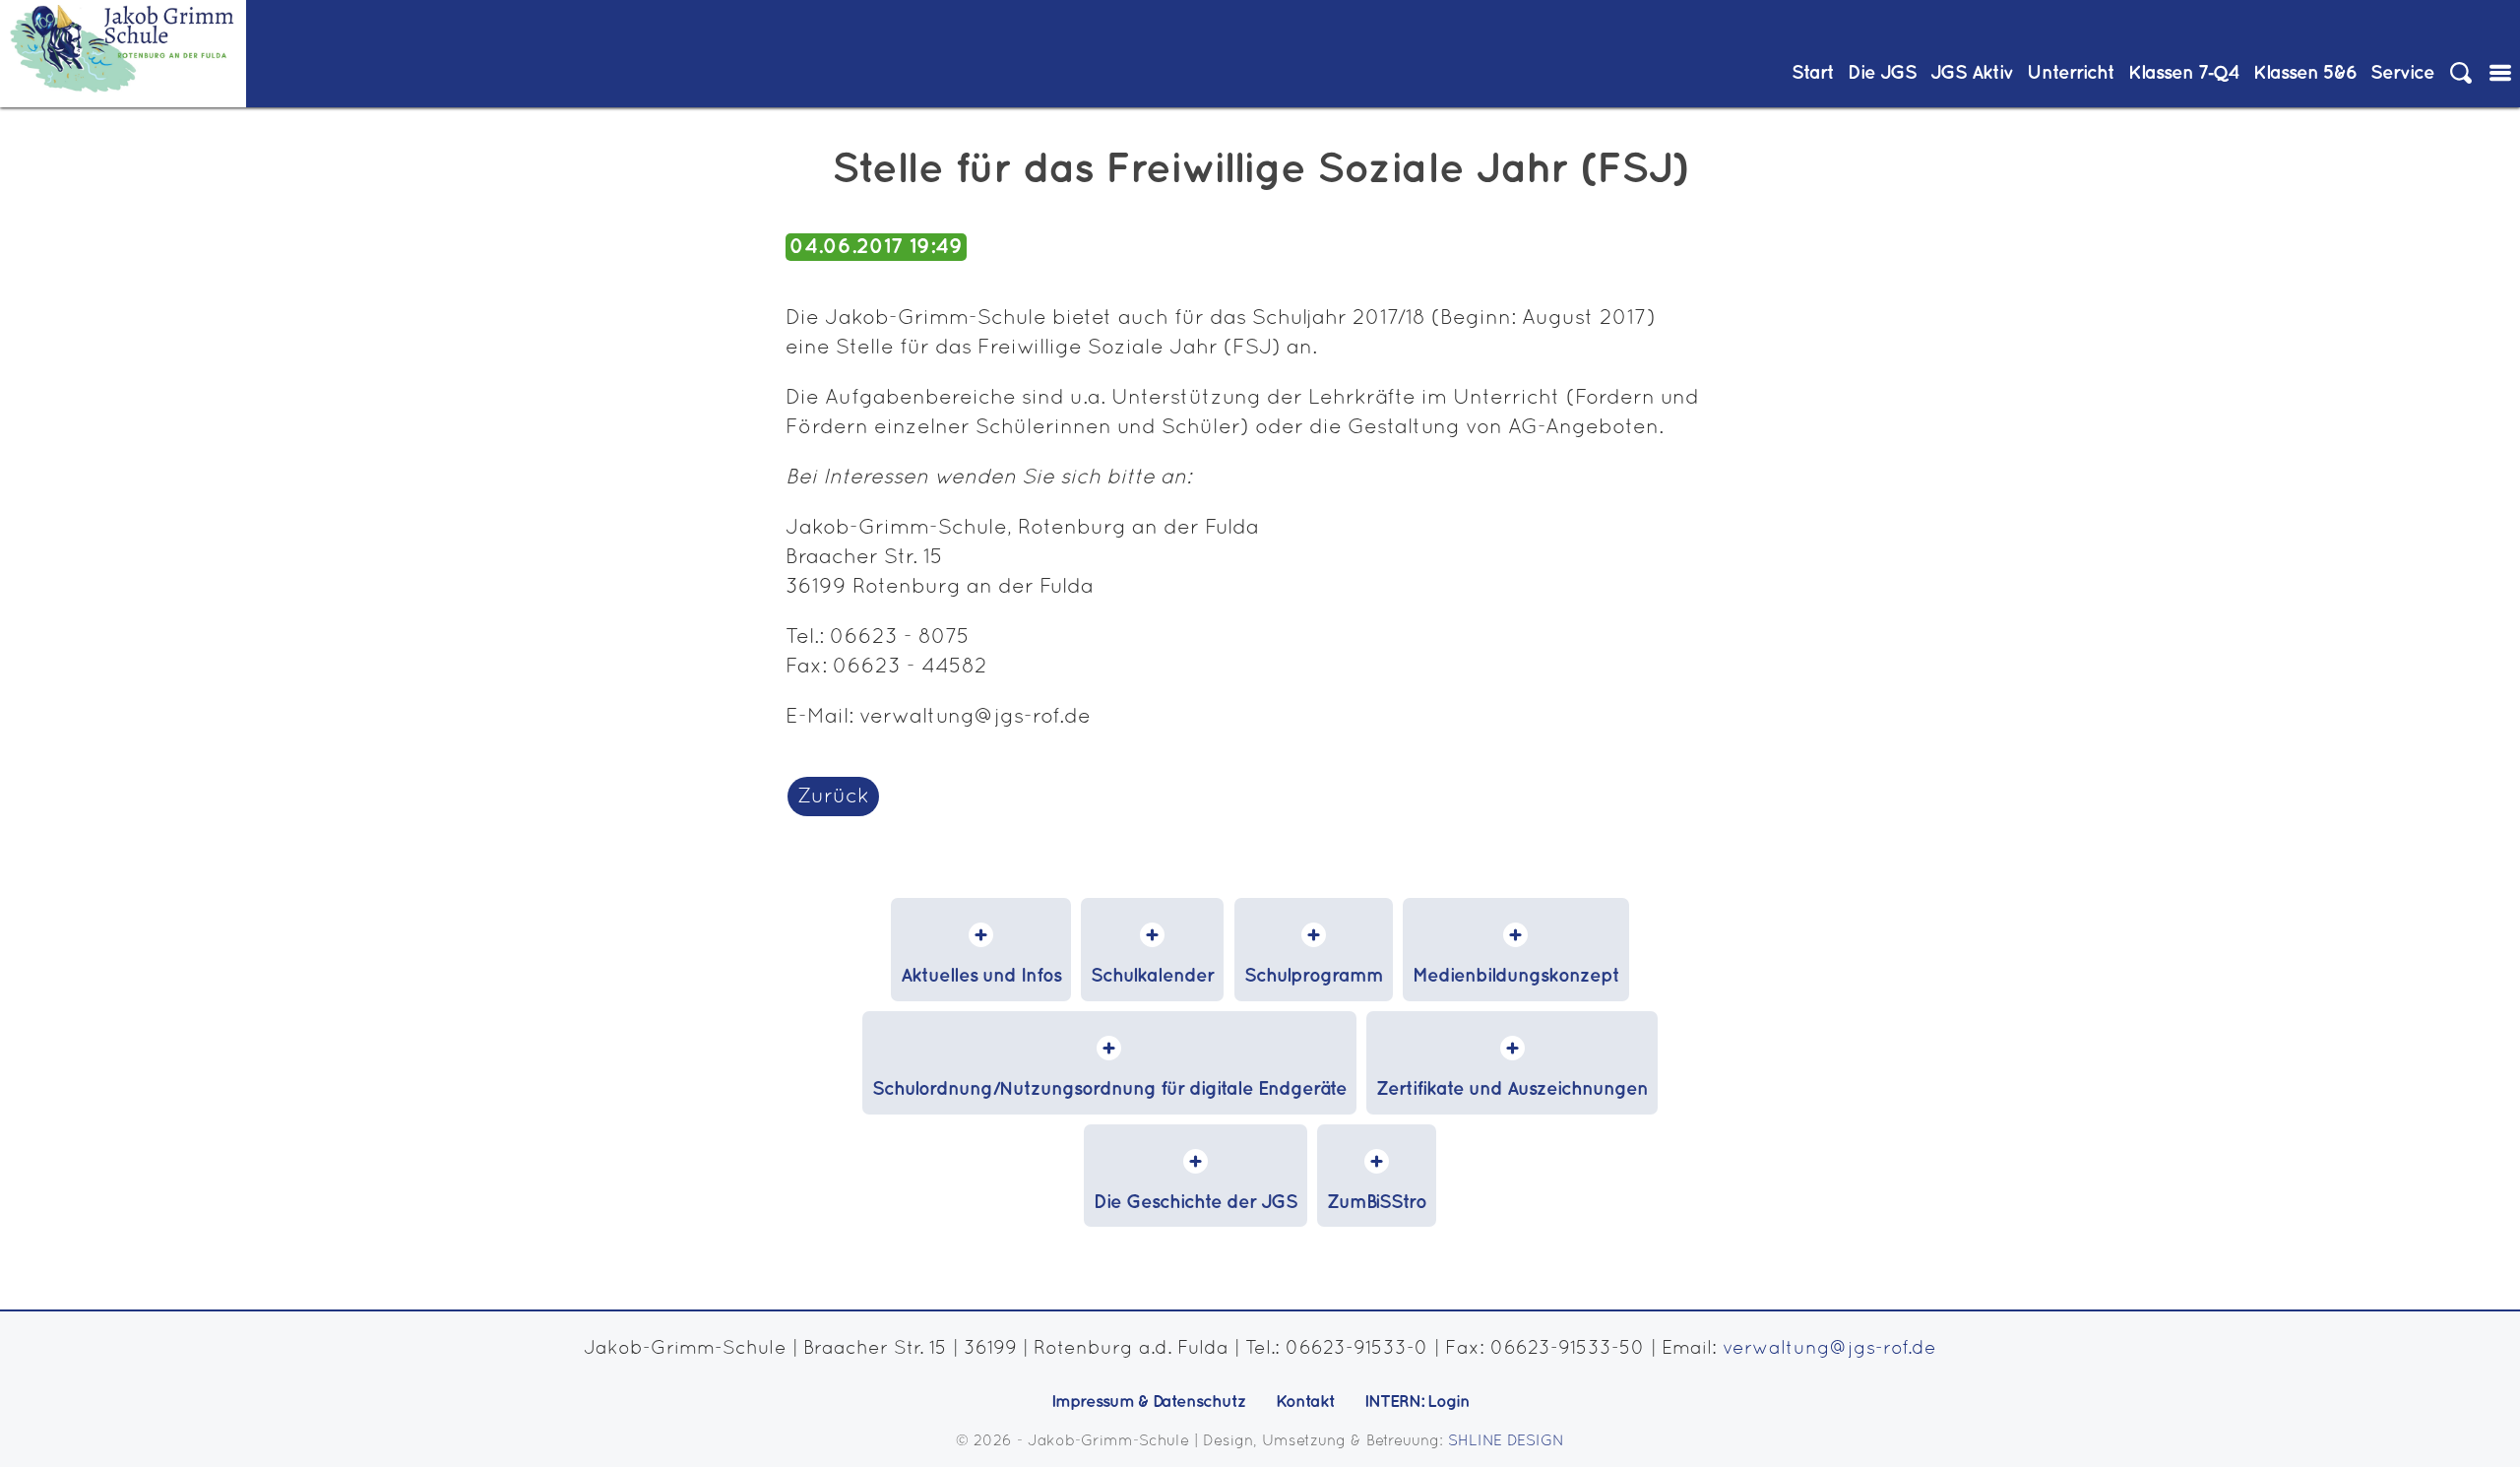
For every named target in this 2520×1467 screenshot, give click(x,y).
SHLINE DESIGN (1506, 1441)
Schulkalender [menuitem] (1152, 976)
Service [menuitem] (2402, 73)
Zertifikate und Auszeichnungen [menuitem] (1512, 1089)
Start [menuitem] (1813, 73)
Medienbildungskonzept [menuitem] (1516, 976)
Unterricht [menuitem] (2071, 73)
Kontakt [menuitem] (1305, 1402)
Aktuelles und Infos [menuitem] (981, 976)
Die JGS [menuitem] (1882, 73)
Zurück (833, 797)
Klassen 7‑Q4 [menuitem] (2184, 73)
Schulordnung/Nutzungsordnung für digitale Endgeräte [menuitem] (1109, 1089)
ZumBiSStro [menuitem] (1377, 1203)
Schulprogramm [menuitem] (1314, 976)
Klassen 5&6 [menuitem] (2305, 73)
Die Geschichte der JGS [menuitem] (1196, 1203)
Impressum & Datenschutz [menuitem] (1149, 1402)
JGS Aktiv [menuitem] (1972, 73)
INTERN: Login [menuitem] (1417, 1402)
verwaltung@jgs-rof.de (1829, 1349)
